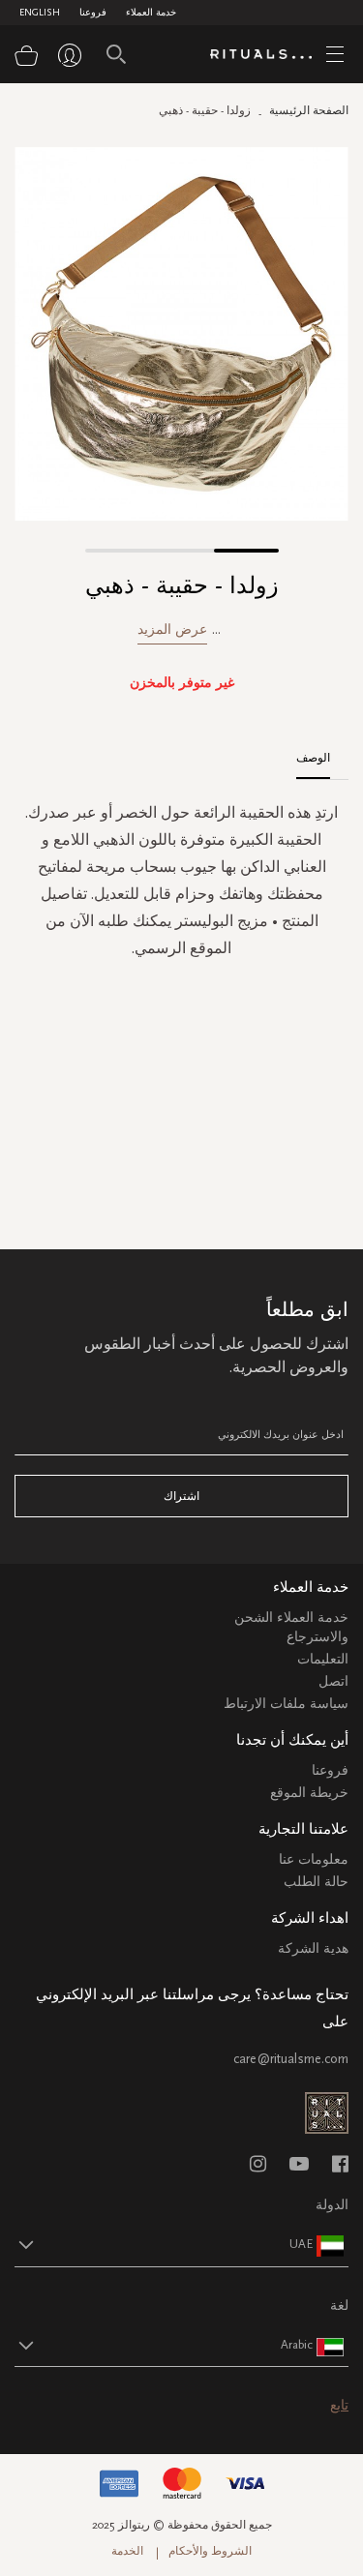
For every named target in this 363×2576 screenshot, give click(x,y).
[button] (118, 551)
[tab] (323, 751)
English (40, 13)
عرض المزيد (172, 629)
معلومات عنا (314, 1859)
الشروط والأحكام (210, 2551)
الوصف (313, 758)
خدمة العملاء (151, 13)
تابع (339, 2405)
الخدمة (127, 2551)
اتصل (333, 1681)
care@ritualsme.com (291, 2059)
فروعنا (93, 13)
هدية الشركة (313, 1948)
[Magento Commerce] (268, 55)
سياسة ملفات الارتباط (286, 1704)
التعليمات (323, 1659)
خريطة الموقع (309, 1793)
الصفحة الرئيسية (309, 110)
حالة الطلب (316, 1882)
